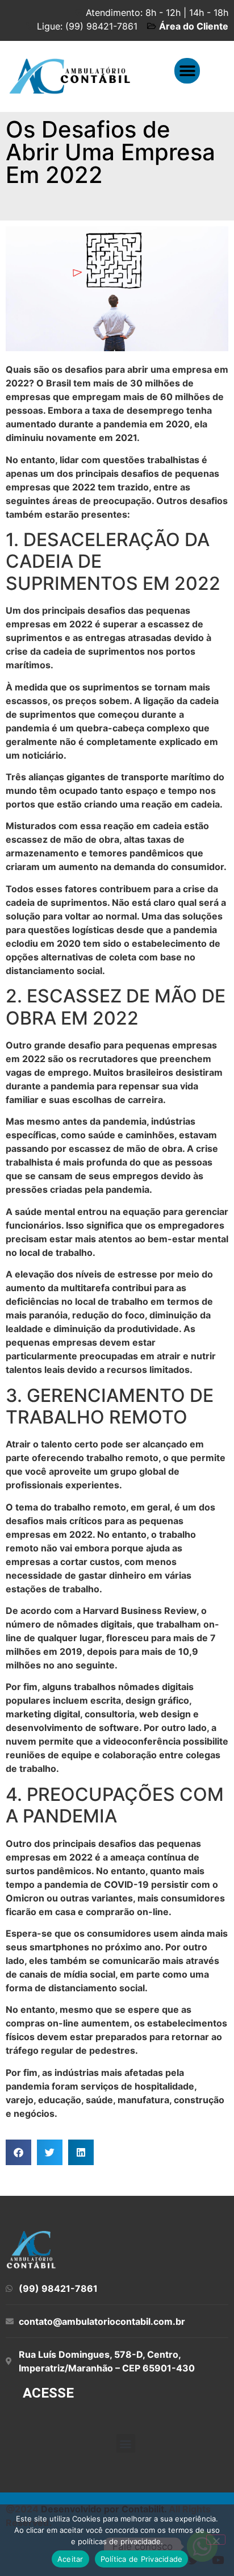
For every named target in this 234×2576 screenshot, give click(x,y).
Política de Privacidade (142, 2559)
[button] (187, 71)
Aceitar (70, 2559)
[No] (216, 2540)
